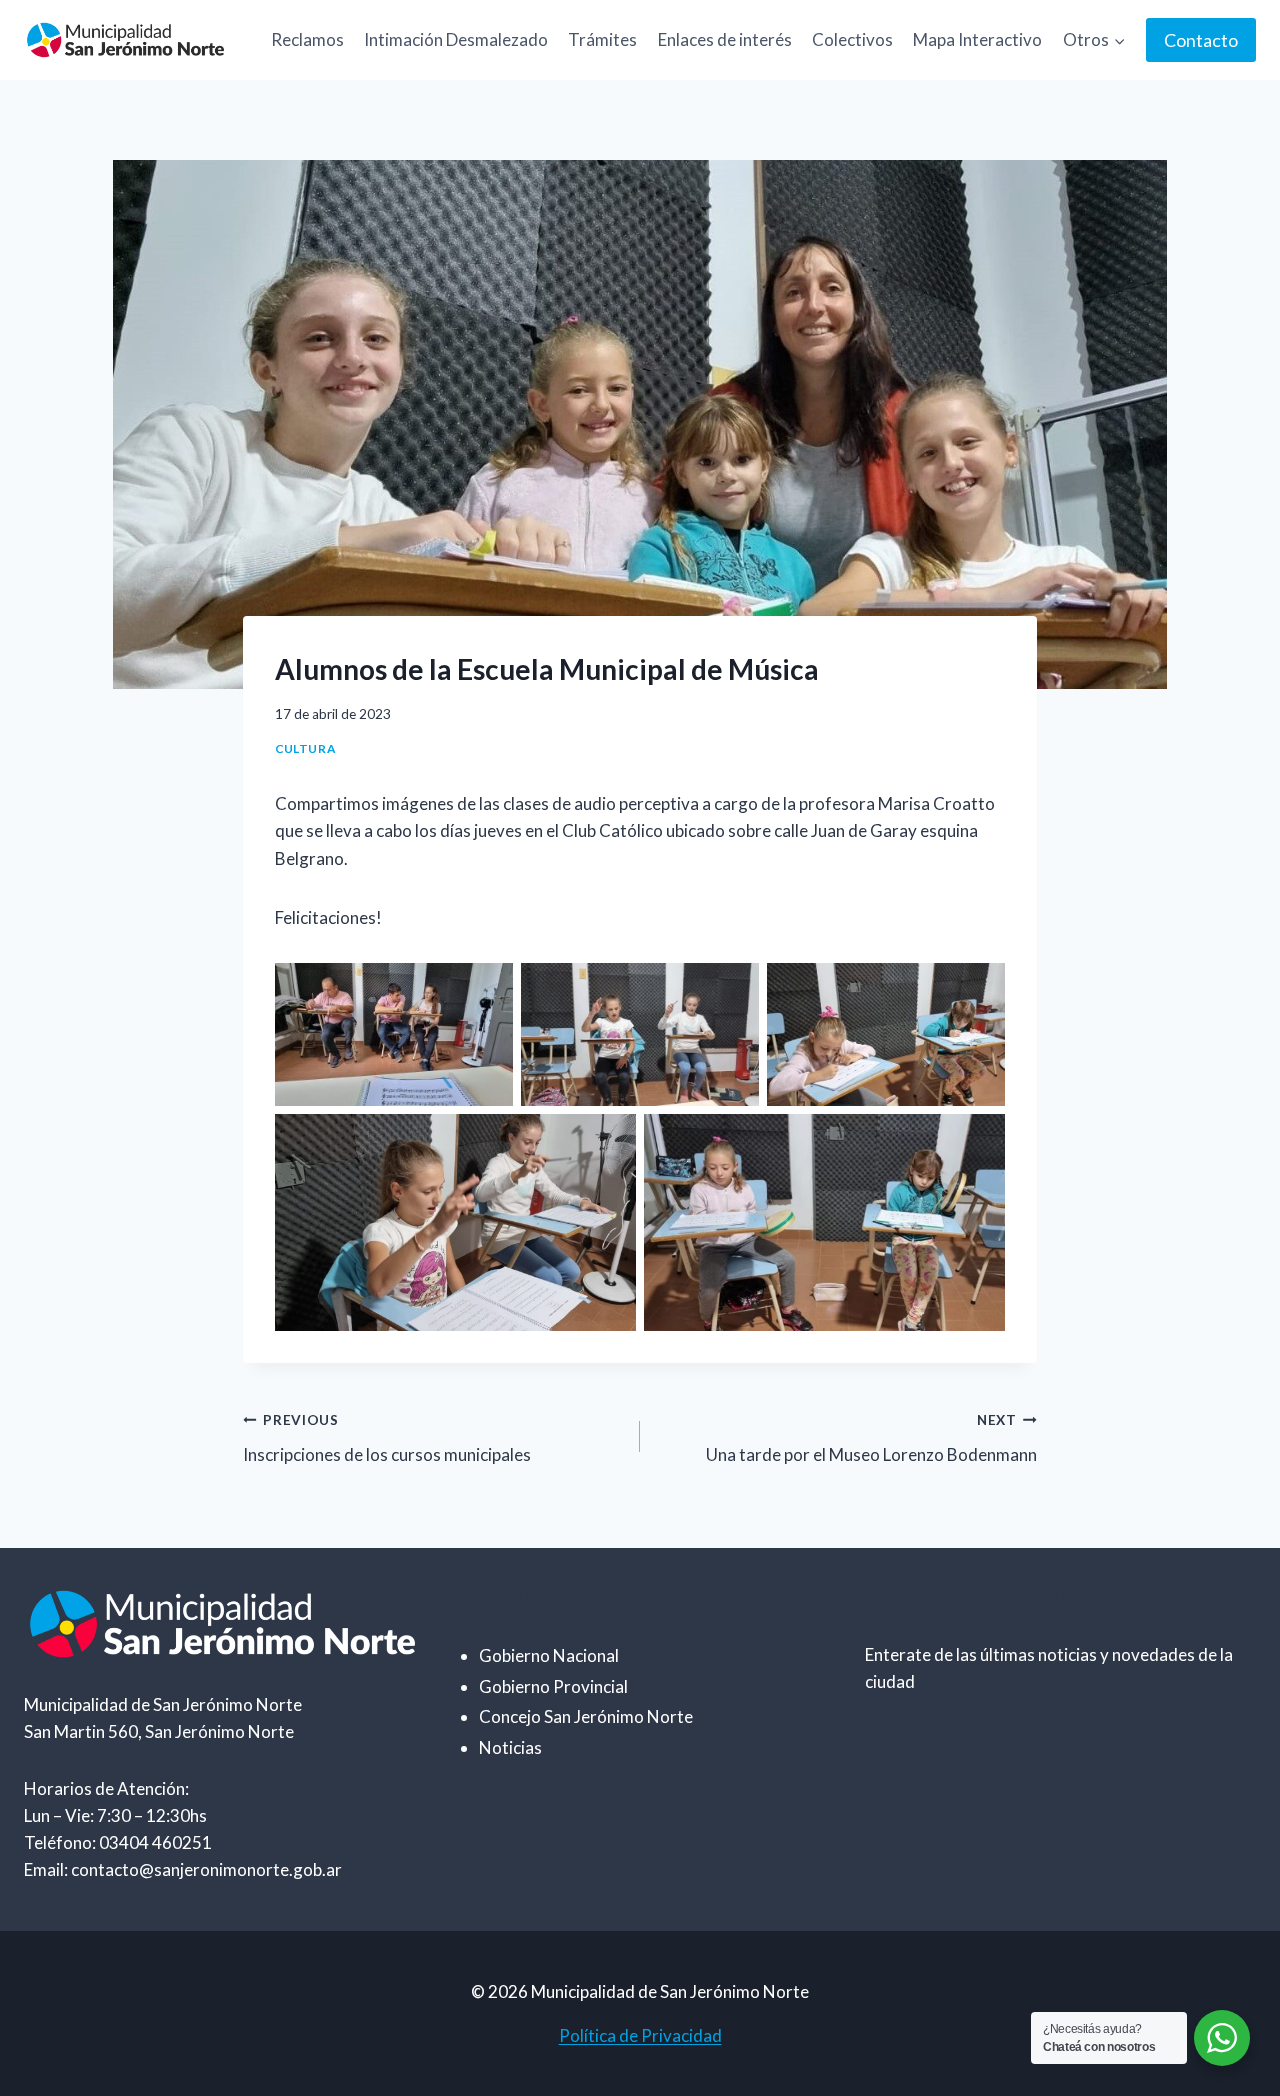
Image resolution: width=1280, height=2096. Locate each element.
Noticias (510, 1747)
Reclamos (307, 39)
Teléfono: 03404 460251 (118, 1842)
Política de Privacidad (640, 2035)
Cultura (305, 748)
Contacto (1201, 40)
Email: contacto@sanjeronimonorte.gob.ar (183, 1869)
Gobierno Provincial (553, 1686)
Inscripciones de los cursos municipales (387, 1438)
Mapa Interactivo (977, 39)
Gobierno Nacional (549, 1655)
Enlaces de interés (725, 39)
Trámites (602, 39)
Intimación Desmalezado (456, 39)
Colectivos (852, 39)
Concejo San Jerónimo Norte (586, 1716)
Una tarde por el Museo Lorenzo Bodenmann (871, 1438)
